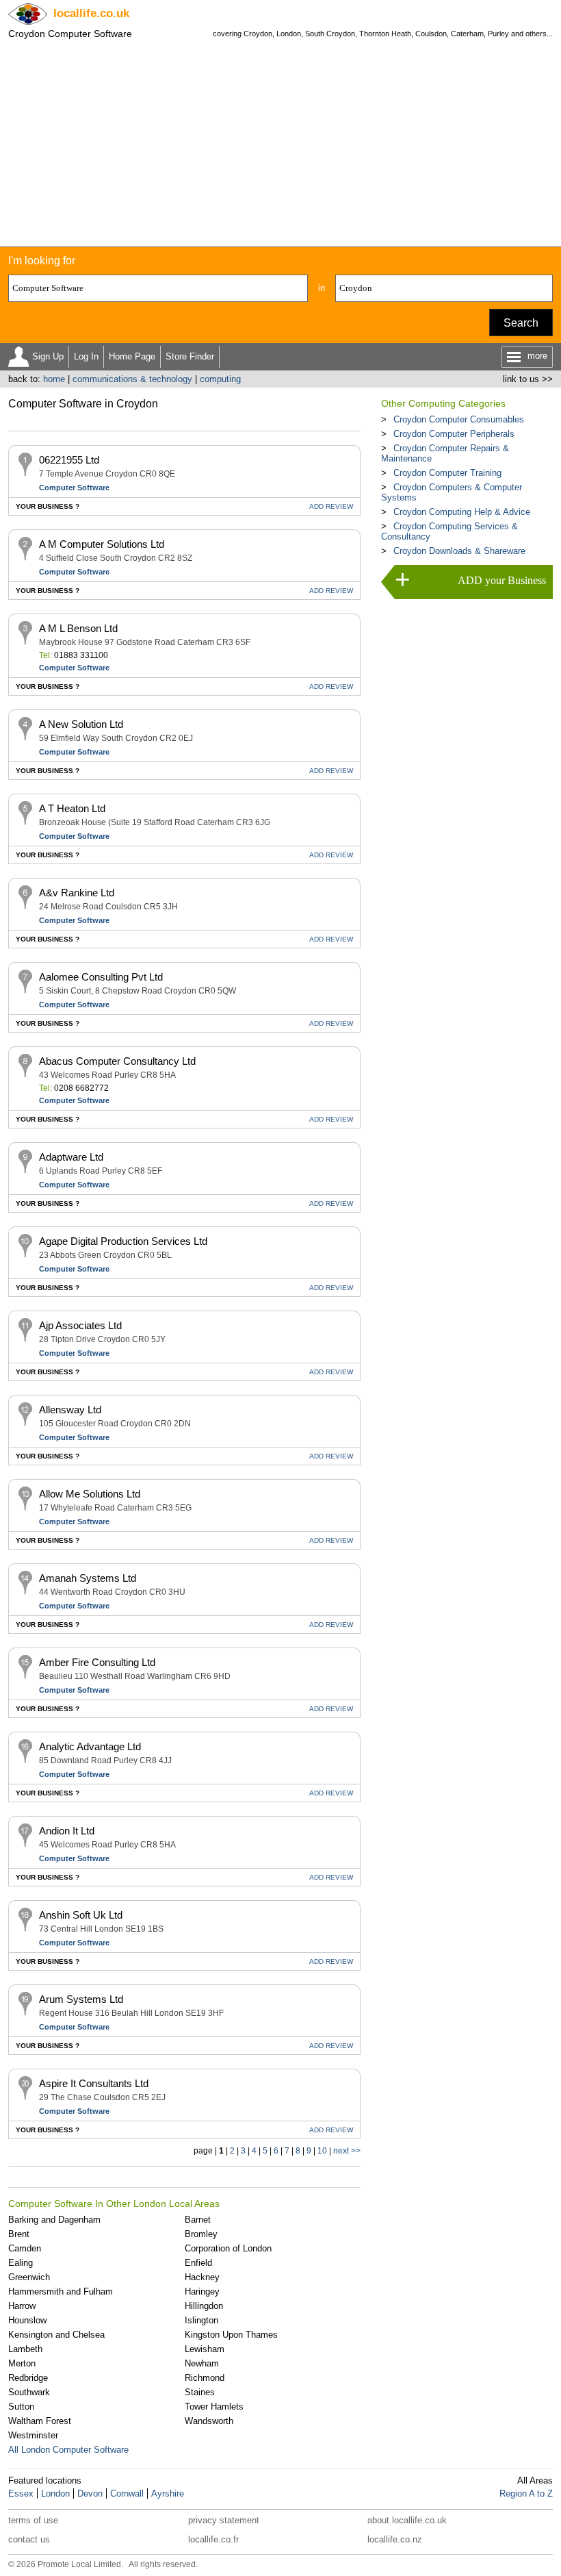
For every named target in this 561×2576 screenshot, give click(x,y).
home (54, 379)
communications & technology (132, 379)
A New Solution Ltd (81, 724)
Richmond (205, 2378)
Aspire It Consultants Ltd (94, 2083)
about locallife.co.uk (407, 2520)
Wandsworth (209, 2421)
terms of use (33, 2520)
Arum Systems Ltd (81, 1999)
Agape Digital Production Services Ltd (123, 1241)
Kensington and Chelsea (56, 2335)
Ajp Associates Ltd (80, 1325)
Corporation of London (228, 2248)
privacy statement (224, 2520)
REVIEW (331, 506)
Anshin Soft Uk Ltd (81, 1915)
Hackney (202, 2277)
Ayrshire (168, 2493)
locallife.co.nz (395, 2539)
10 (322, 2151)
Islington (201, 2320)
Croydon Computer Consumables (459, 419)
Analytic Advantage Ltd (90, 1746)
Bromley (201, 2234)
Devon (90, 2493)
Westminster (33, 2435)
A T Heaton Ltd (72, 808)
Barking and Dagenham (54, 2220)
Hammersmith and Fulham (61, 2291)
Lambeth (25, 2349)
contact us (29, 2539)
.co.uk (91, 13)
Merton (22, 2363)
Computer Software (74, 488)
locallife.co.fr (213, 2539)
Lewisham (205, 2349)
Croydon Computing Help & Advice (462, 512)
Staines (200, 2392)
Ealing (21, 2263)
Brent (19, 2234)
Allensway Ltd (70, 1410)
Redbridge (28, 2378)
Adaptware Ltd (71, 1157)
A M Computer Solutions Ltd (102, 544)
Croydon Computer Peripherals (454, 434)
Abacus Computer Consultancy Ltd (117, 1061)
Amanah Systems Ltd (88, 1578)
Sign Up (48, 356)
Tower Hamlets (214, 2407)
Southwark (29, 2392)
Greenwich (29, 2277)
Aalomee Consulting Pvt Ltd (101, 977)
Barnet (198, 2220)
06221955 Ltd (69, 460)
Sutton (21, 2407)
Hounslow (27, 2320)
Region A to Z (526, 2493)
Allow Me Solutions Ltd (90, 1494)
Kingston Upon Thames (231, 2335)
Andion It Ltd (67, 1831)
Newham (202, 2363)
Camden (25, 2248)
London (55, 2493)
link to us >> (528, 379)
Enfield (198, 2263)
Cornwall (127, 2493)
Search (521, 323)
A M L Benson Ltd (78, 628)
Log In (86, 356)
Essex (21, 2493)
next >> (347, 2151)
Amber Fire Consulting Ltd (97, 1662)
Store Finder (190, 356)
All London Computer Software (68, 2450)
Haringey (202, 2291)
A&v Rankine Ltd (77, 893)
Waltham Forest (40, 2421)
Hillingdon (204, 2306)
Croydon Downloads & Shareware (459, 551)
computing (220, 379)
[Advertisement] (280, 144)
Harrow (22, 2306)
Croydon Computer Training (447, 473)
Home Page (132, 356)
